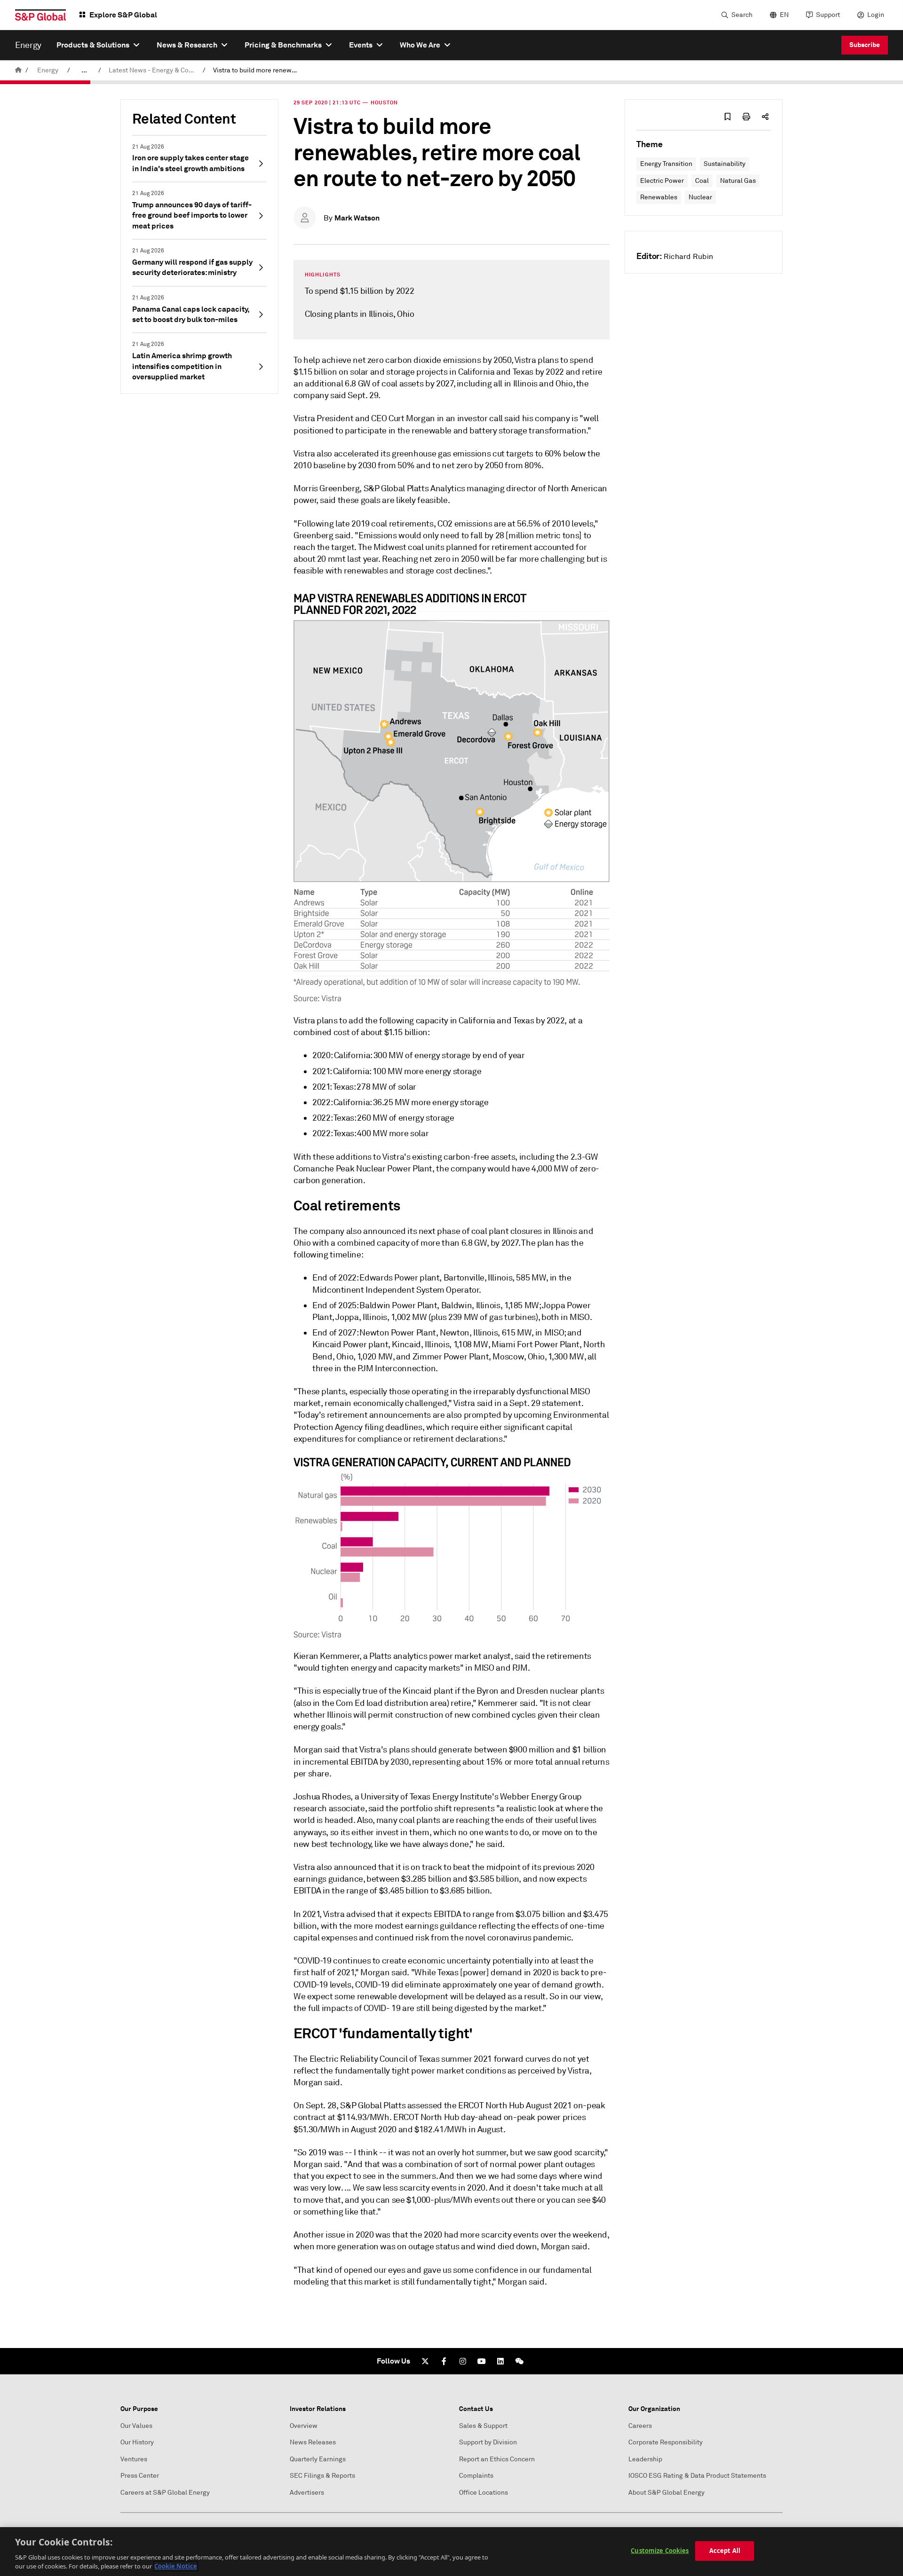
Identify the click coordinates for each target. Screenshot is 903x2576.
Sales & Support (483, 2426)
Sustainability (725, 164)
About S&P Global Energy (666, 2493)
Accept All (725, 2551)
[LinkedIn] (500, 2361)
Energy (48, 70)
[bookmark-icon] (728, 117)
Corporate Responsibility (665, 2442)
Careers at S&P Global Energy (165, 2493)
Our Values (136, 2426)
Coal (702, 181)
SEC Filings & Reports (322, 2476)
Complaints (476, 2476)
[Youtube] (482, 2361)
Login (876, 15)
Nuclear (700, 197)
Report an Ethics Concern (497, 2459)
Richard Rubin (688, 257)
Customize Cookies (660, 2551)
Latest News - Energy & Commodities (154, 70)
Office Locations (483, 2493)
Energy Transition (666, 164)
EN (784, 15)
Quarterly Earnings (318, 2459)
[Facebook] (444, 2361)
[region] (451, 2552)
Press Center (140, 2476)
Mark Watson (357, 218)
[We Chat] (519, 2361)
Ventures (134, 2459)
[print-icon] (746, 117)
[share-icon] (765, 117)
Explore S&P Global (123, 15)
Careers (640, 2426)
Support (828, 15)
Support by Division (488, 2442)
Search (742, 15)
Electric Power (662, 181)
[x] (425, 2361)
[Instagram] (463, 2361)
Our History (137, 2442)
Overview (304, 2426)
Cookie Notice (176, 2566)
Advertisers (307, 2493)
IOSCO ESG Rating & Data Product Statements (697, 2476)
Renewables (659, 197)
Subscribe (865, 45)
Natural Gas (738, 181)
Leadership (645, 2459)
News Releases (313, 2442)
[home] (18, 70)
